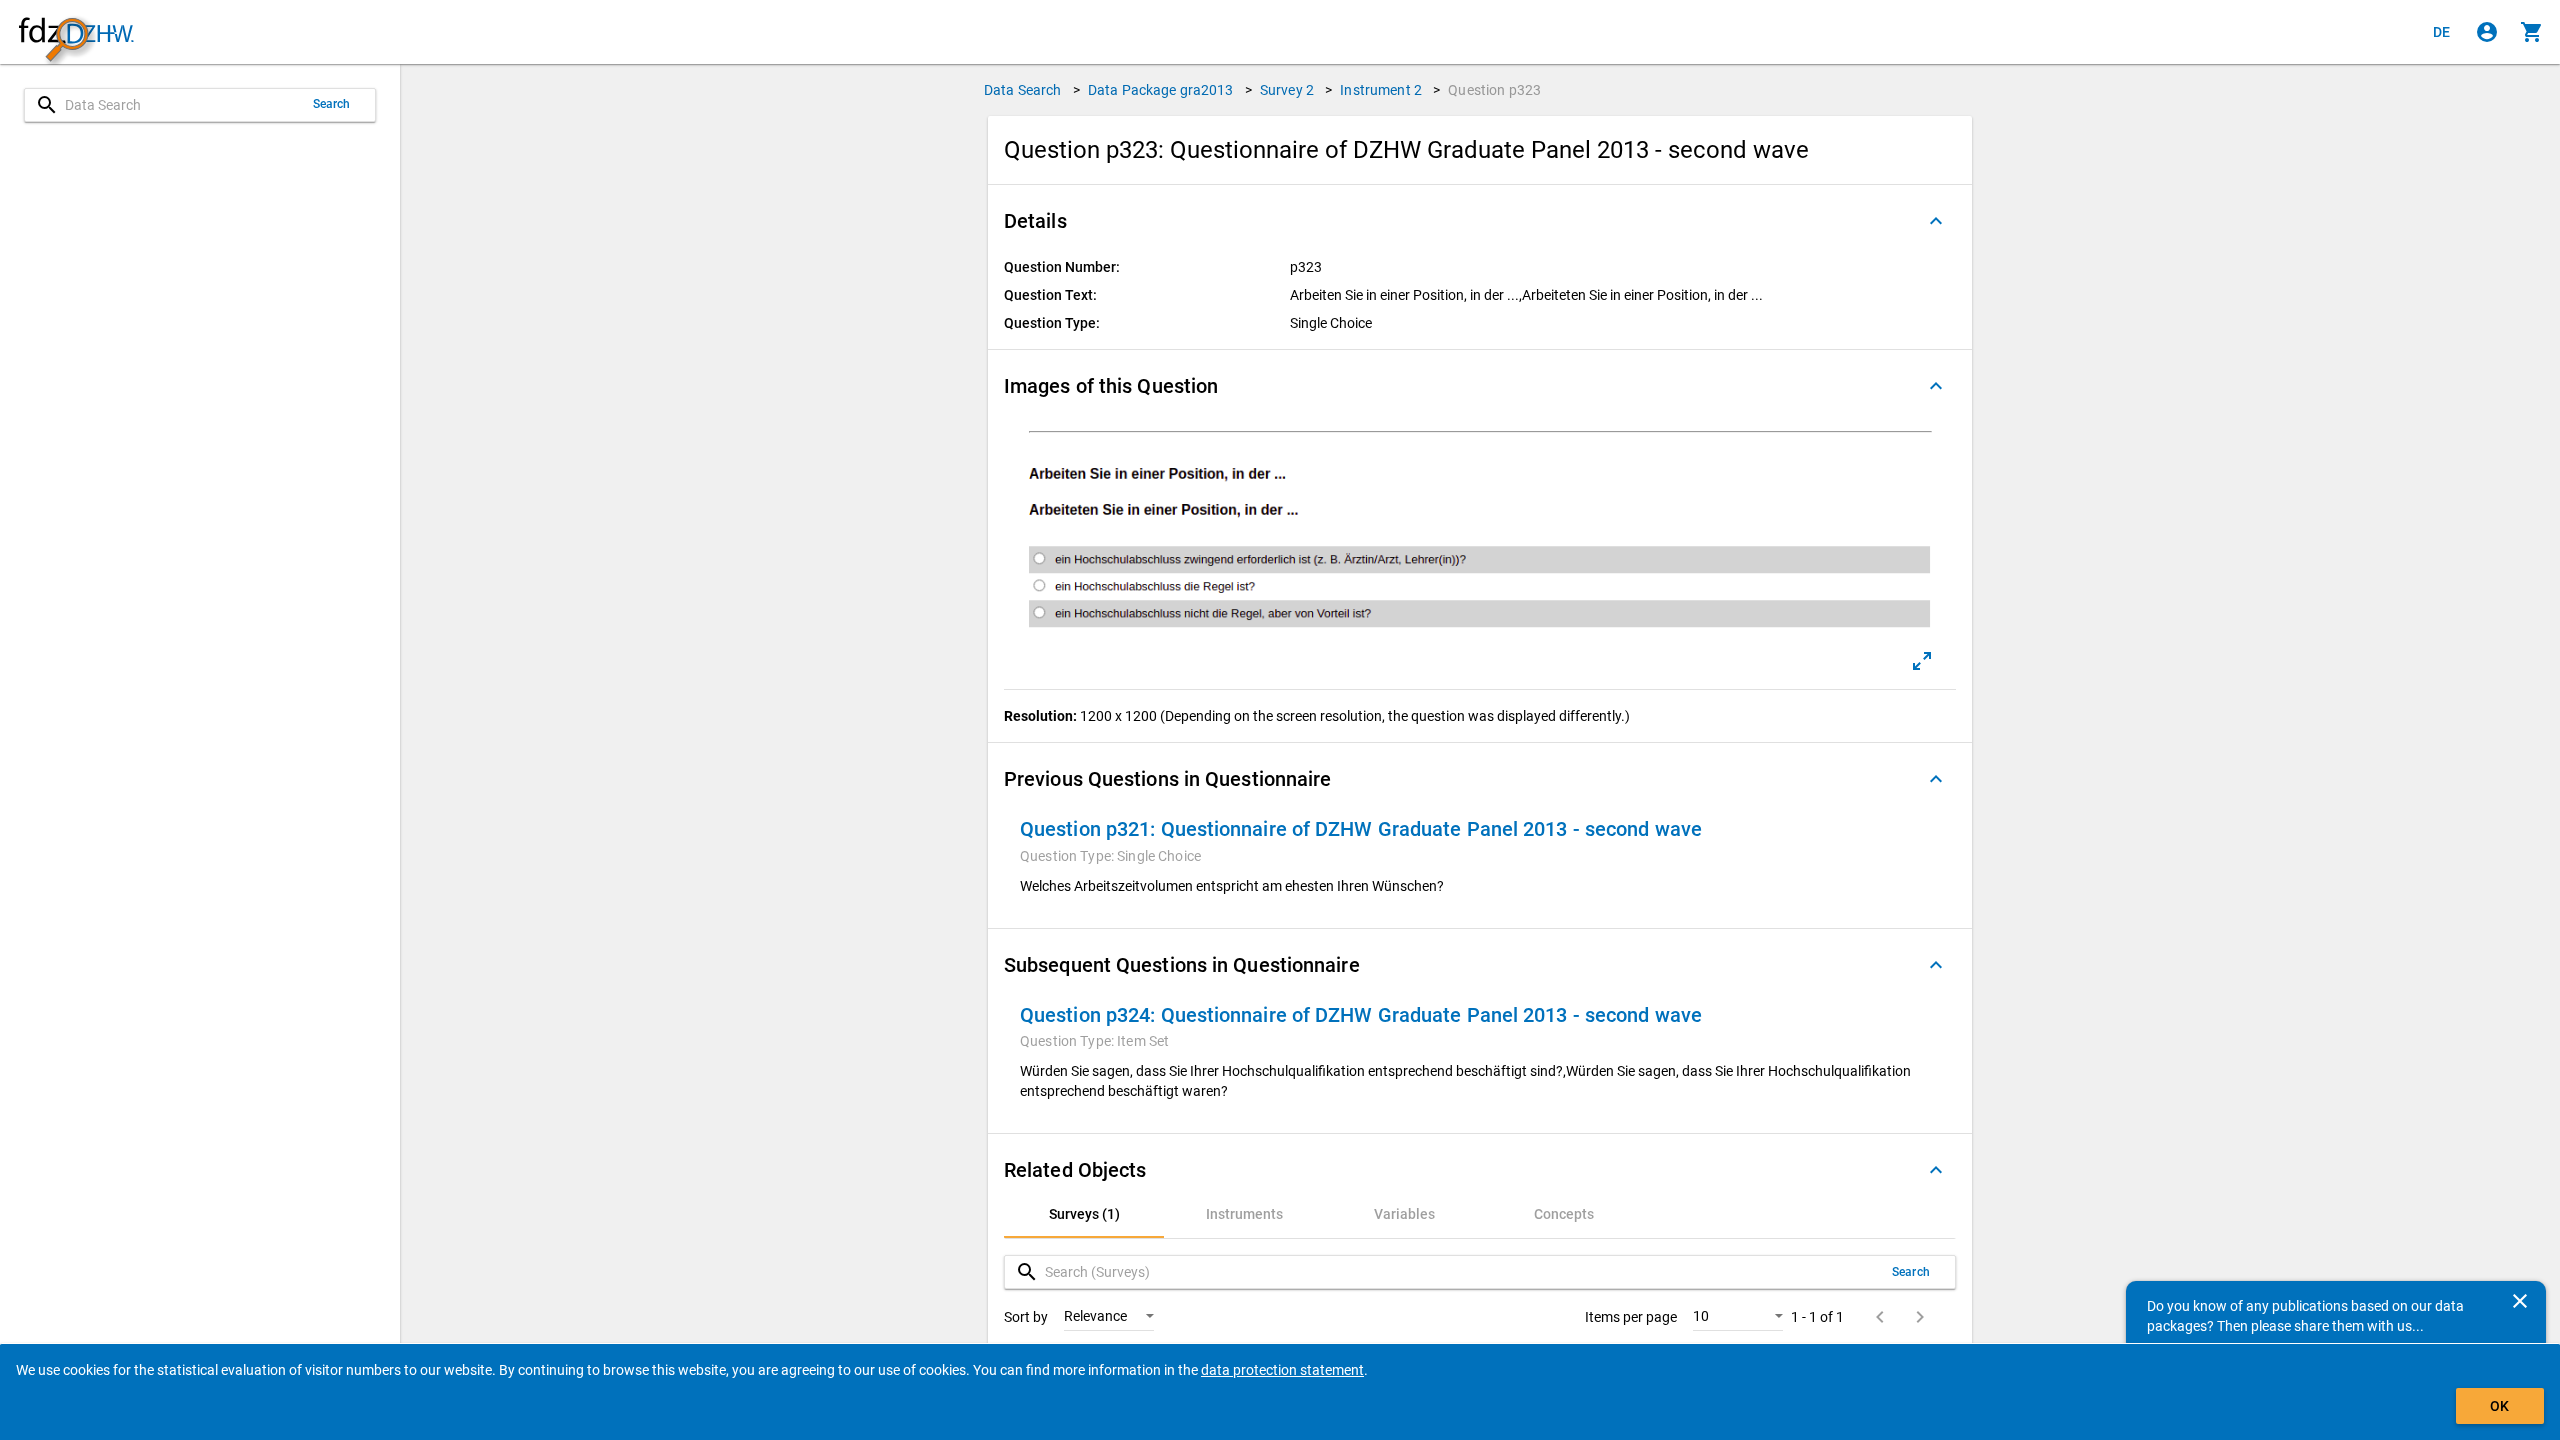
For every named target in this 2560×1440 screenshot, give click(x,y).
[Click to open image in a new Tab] (1922, 661)
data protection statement (1282, 1370)
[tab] (1084, 1214)
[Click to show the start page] (76, 32)
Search (332, 104)
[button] (1480, 221)
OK (2499, 1406)
